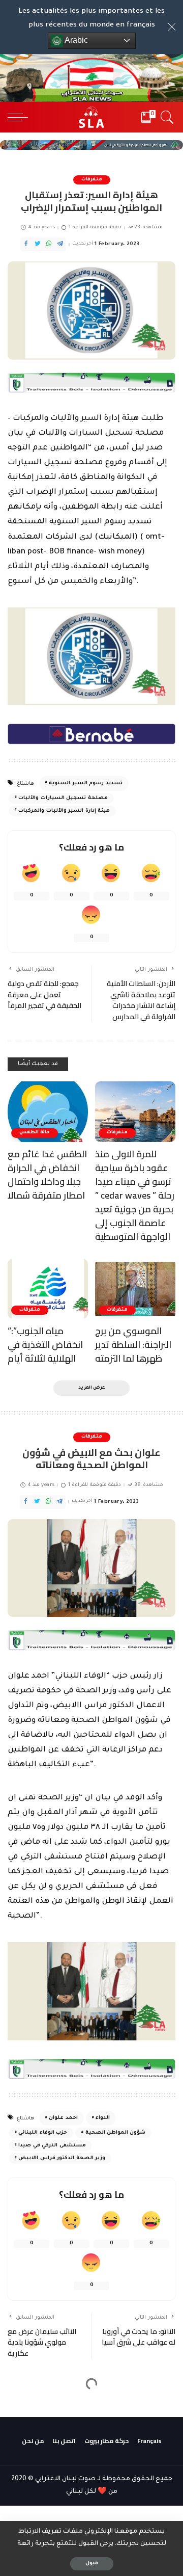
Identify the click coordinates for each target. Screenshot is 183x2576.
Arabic (75, 40)
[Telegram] (60, 244)
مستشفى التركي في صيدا (52, 2146)
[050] (91, 383)
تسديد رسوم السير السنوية (85, 784)
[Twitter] (38, 244)
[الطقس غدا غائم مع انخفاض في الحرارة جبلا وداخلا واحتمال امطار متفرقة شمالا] (48, 1112)
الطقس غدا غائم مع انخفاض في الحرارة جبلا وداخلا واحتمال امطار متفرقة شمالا (47, 1175)
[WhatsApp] (49, 244)
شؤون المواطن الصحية (116, 2133)
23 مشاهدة (148, 228)
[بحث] (165, 117)
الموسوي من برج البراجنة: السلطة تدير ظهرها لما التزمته (133, 1345)
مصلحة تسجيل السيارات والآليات (63, 798)
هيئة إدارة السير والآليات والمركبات (64, 811)
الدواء (103, 2118)
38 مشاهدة (148, 1485)
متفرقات (92, 180)
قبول (92, 2564)
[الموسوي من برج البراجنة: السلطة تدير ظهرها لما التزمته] (135, 1289)
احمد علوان (63, 2118)
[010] (91, 735)
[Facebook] (26, 244)
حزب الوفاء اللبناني (43, 2133)
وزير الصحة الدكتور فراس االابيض (62, 2158)
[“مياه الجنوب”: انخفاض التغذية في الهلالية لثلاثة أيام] (48, 1289)
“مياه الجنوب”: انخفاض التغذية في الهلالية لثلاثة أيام (45, 1345)
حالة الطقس (35, 1133)
